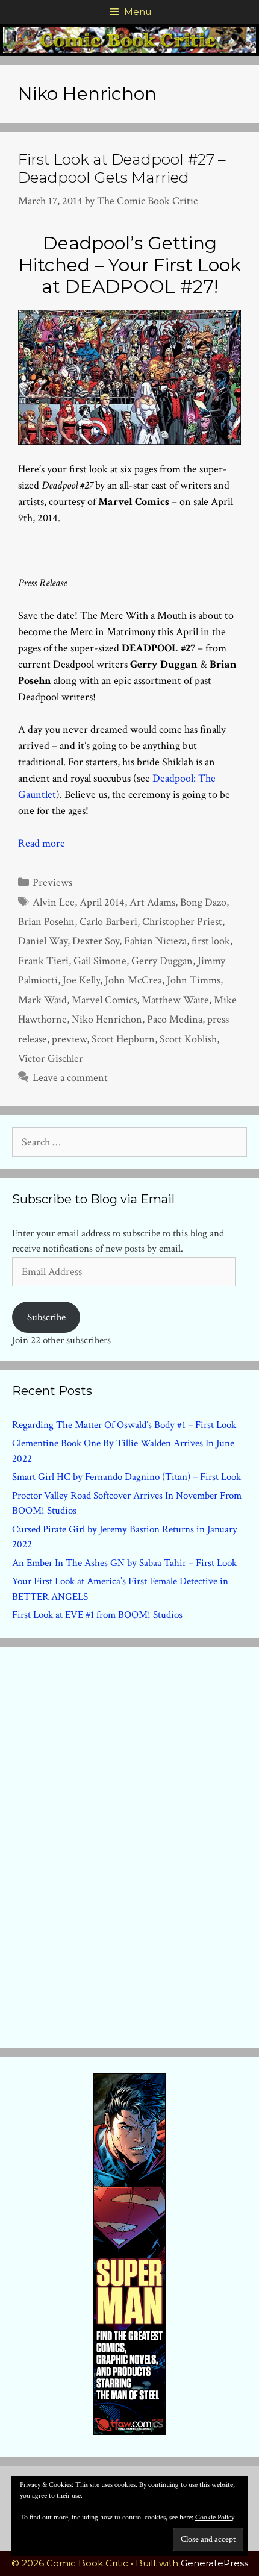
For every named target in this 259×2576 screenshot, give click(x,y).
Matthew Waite (175, 1000)
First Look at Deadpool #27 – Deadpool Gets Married (122, 168)
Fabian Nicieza (155, 941)
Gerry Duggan (162, 961)
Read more (42, 843)
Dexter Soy (96, 941)
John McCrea (133, 980)
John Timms (194, 980)
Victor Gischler (51, 1058)
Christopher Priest (182, 922)
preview (69, 1039)
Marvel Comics (104, 1000)
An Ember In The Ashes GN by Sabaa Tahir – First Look (124, 1563)
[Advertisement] (129, 1845)
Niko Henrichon (107, 1019)
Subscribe (46, 1317)
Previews (52, 882)
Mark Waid (42, 1000)
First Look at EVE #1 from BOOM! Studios (97, 1615)
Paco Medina (175, 1019)
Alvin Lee (54, 902)
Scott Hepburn (123, 1039)
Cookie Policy (215, 2517)
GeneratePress (214, 2563)
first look (211, 941)
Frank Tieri (43, 961)
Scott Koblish (188, 1039)
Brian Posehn (46, 922)
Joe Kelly (81, 980)
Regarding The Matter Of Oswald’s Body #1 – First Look (124, 1425)
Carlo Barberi (108, 922)
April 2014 (102, 902)
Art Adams (152, 902)
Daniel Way (43, 941)
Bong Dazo (203, 902)
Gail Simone (100, 961)
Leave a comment (70, 1078)
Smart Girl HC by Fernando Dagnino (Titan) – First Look (126, 1477)
